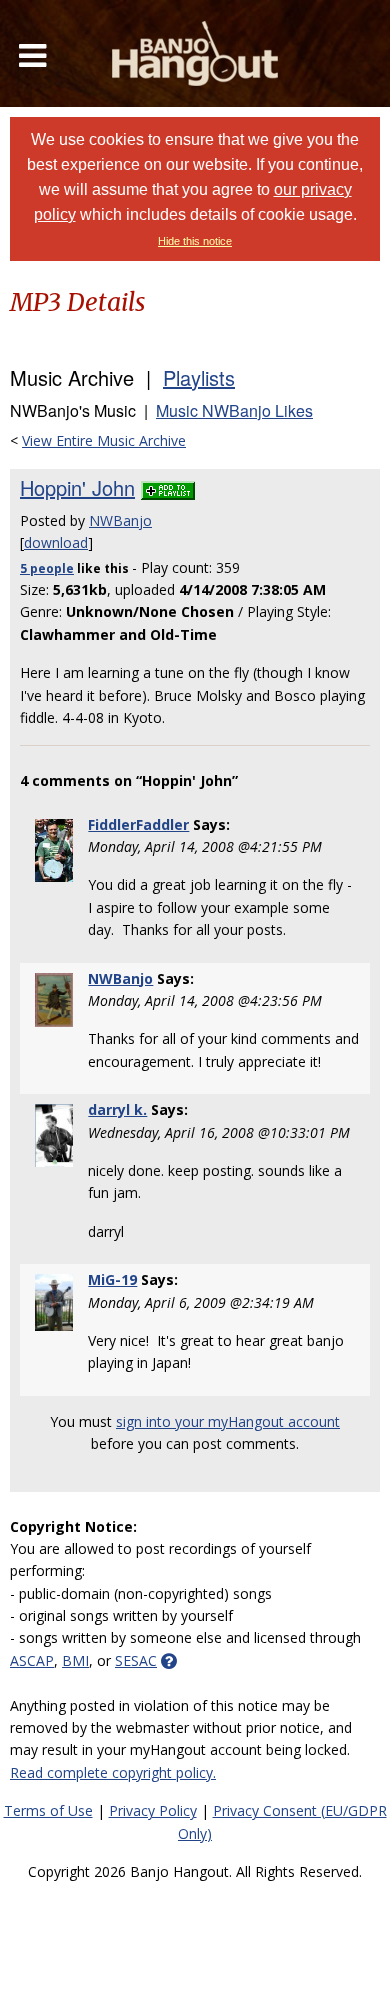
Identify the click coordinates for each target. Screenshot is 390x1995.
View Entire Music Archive (104, 440)
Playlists (199, 377)
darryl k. (117, 1109)
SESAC (136, 1660)
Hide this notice (195, 241)
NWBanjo (120, 520)
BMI (75, 1660)
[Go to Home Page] (195, 53)
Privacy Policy (153, 1810)
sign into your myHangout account (228, 1421)
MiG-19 (112, 1279)
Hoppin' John (77, 487)
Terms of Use (48, 1810)
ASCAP (32, 1660)
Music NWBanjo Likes (234, 410)
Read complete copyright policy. (113, 1772)
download (56, 542)
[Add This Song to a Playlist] (168, 487)
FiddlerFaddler (138, 824)
